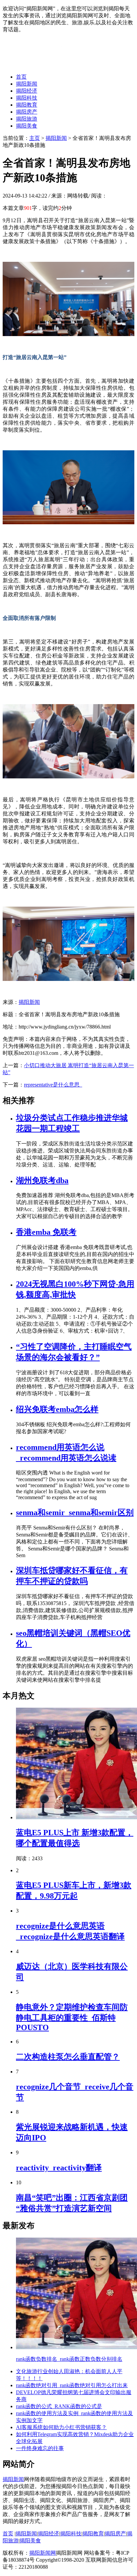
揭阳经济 (27, 91)
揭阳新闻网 (43, 2553)
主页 (35, 138)
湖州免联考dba (42, 1180)
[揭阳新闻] (53, 65)
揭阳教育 (27, 105)
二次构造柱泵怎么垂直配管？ (68, 2057)
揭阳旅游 (27, 119)
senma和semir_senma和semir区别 (75, 1512)
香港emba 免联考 (46, 1232)
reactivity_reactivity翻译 (59, 2168)
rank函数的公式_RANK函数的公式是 (59, 2406)
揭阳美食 (27, 126)
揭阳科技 (27, 98)
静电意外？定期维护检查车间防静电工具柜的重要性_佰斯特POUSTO (72, 2017)
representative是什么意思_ (53, 1085)
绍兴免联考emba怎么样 (57, 1409)
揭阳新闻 (27, 84)
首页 (21, 77)
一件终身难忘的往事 (40, 2448)
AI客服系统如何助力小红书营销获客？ (61, 2427)
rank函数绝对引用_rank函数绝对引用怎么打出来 (72, 2385)
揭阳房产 (27, 112)
